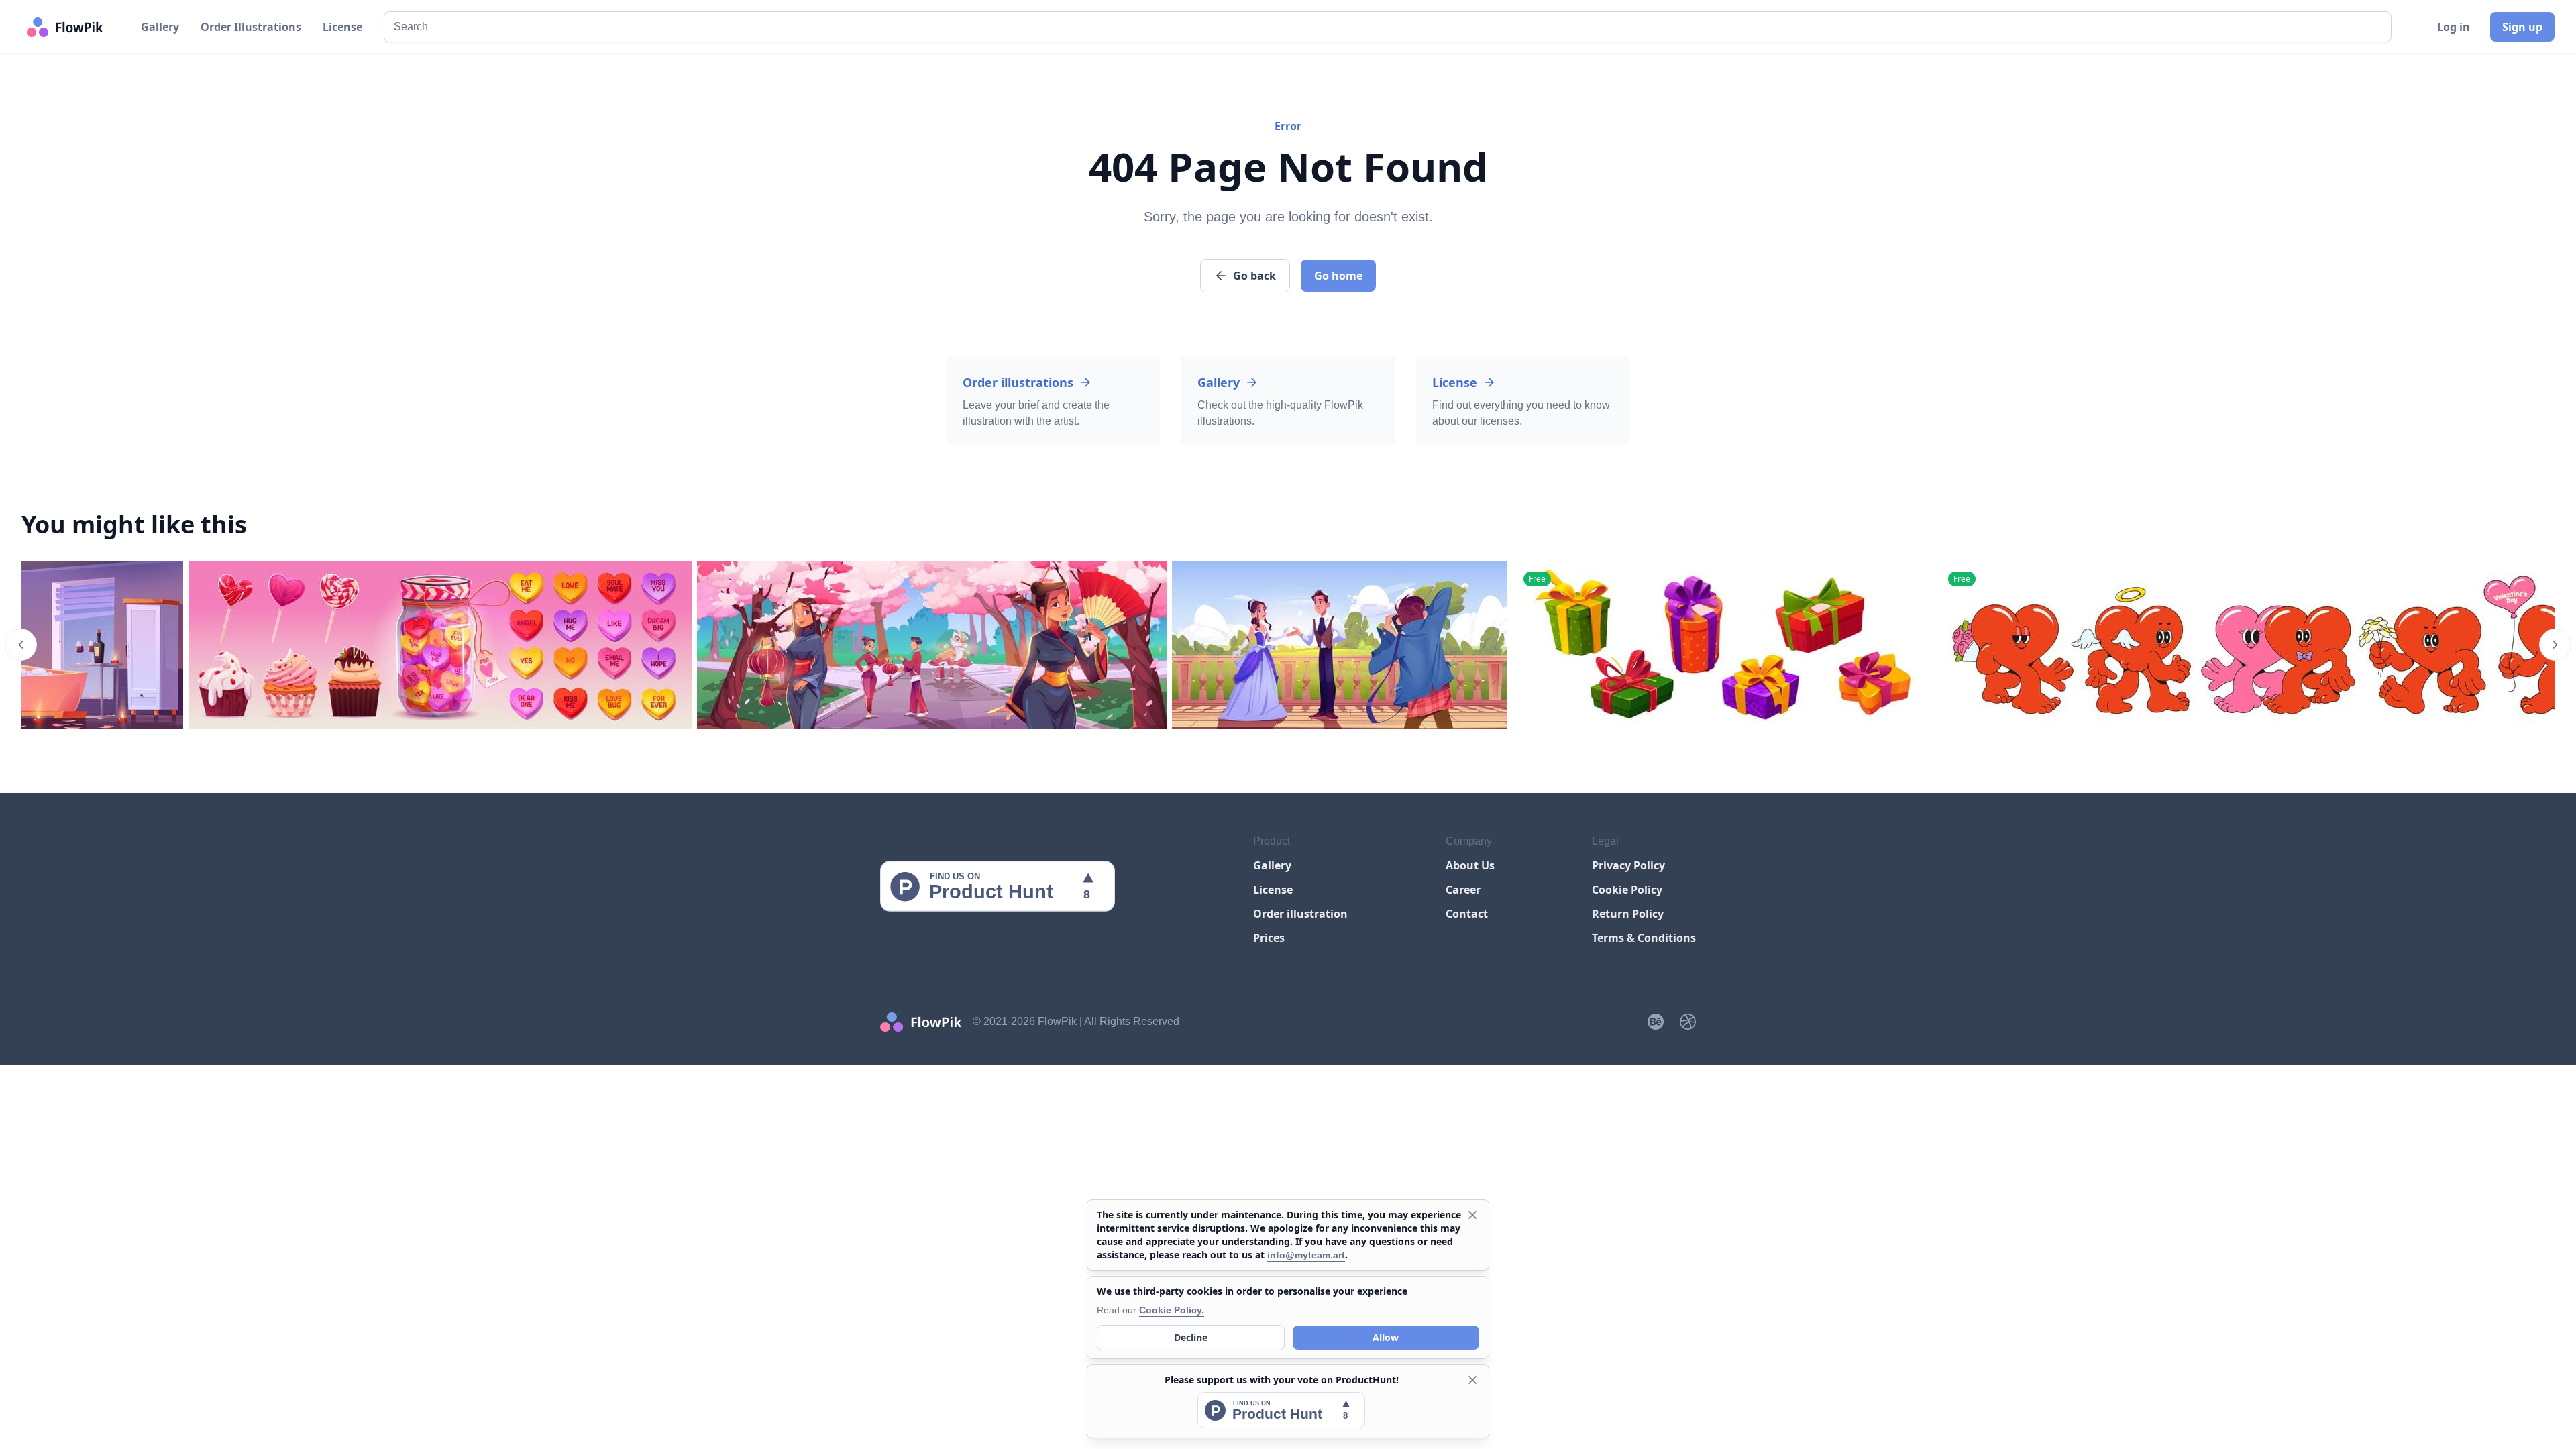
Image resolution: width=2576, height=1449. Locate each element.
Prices (1269, 938)
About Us (1470, 865)
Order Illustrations (251, 27)
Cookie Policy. (1172, 1310)
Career (1463, 890)
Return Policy (1628, 914)
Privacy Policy (1628, 865)
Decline (1191, 1337)
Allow (1386, 1337)
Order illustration (1300, 914)
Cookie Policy (1627, 890)
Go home (1338, 276)
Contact (1467, 914)
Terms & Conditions (1644, 938)
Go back (1254, 276)
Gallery (160, 27)
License (342, 27)
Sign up (2522, 27)
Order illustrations (1018, 382)
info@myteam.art (1306, 1255)
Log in (2454, 27)
